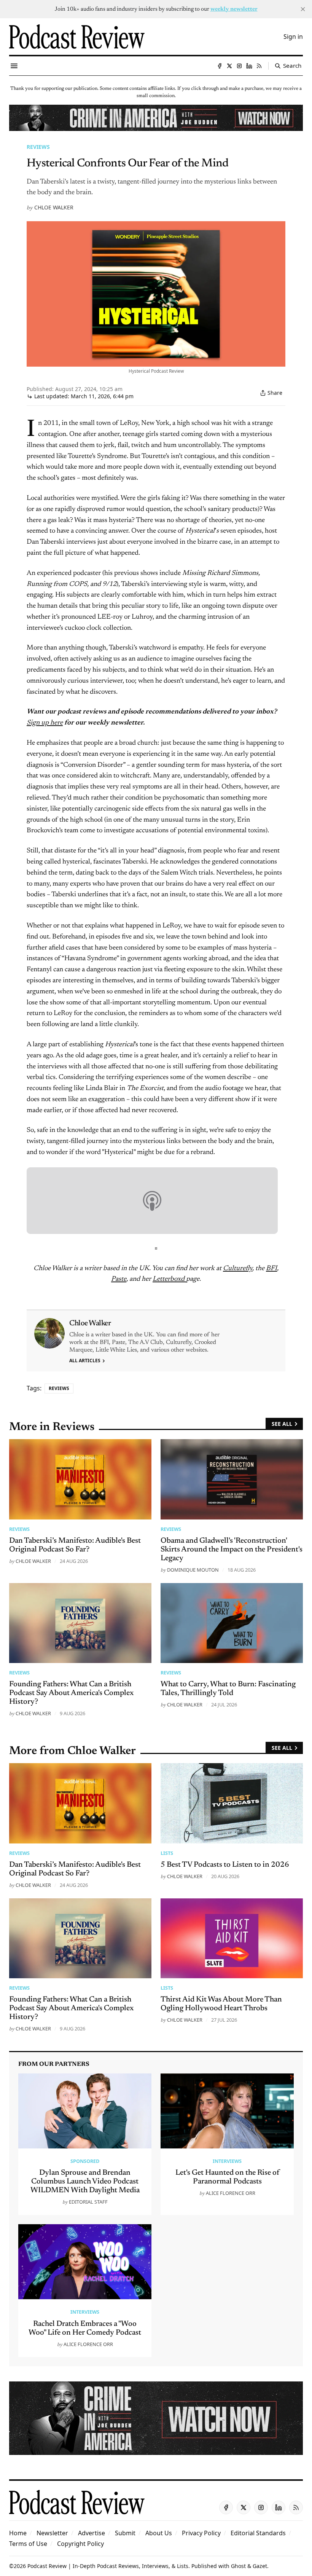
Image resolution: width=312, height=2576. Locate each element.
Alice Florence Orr (231, 2193)
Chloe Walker (54, 207)
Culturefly (238, 1269)
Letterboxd (169, 1279)
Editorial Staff (88, 2202)
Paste (119, 1279)
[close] (303, 9)
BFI (271, 1269)
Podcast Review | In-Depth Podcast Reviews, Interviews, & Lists (108, 2566)
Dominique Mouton (193, 1570)
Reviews (38, 147)
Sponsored (85, 2161)
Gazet (260, 2566)
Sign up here (45, 723)
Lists (167, 1853)
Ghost (238, 2566)
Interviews (227, 2161)
